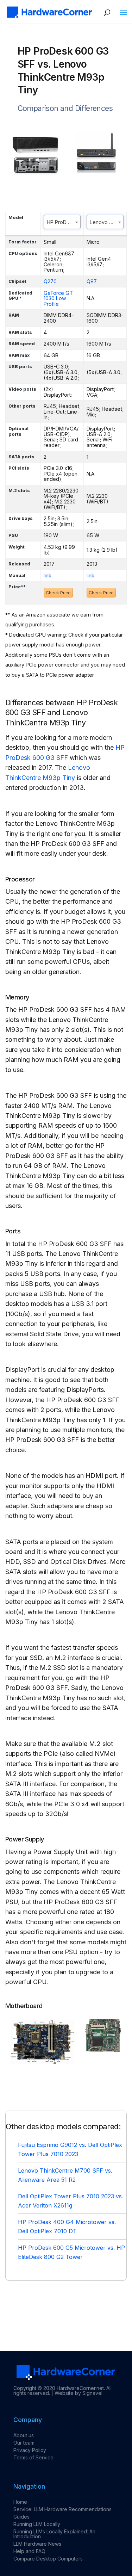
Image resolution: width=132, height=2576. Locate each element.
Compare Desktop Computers (48, 2559)
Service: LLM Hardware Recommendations (62, 2509)
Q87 (92, 281)
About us (24, 2435)
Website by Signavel (78, 2393)
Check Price (58, 593)
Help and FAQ (29, 2551)
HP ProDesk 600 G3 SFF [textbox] (64, 222)
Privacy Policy (30, 2450)
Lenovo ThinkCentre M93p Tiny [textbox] (106, 222)
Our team (24, 2443)
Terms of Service (33, 2457)
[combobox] (62, 222)
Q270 (50, 281)
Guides (21, 2517)
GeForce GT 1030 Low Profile (58, 298)
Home (20, 2502)
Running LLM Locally (37, 2524)
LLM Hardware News (37, 2544)
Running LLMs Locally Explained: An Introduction (54, 2534)
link (48, 575)
